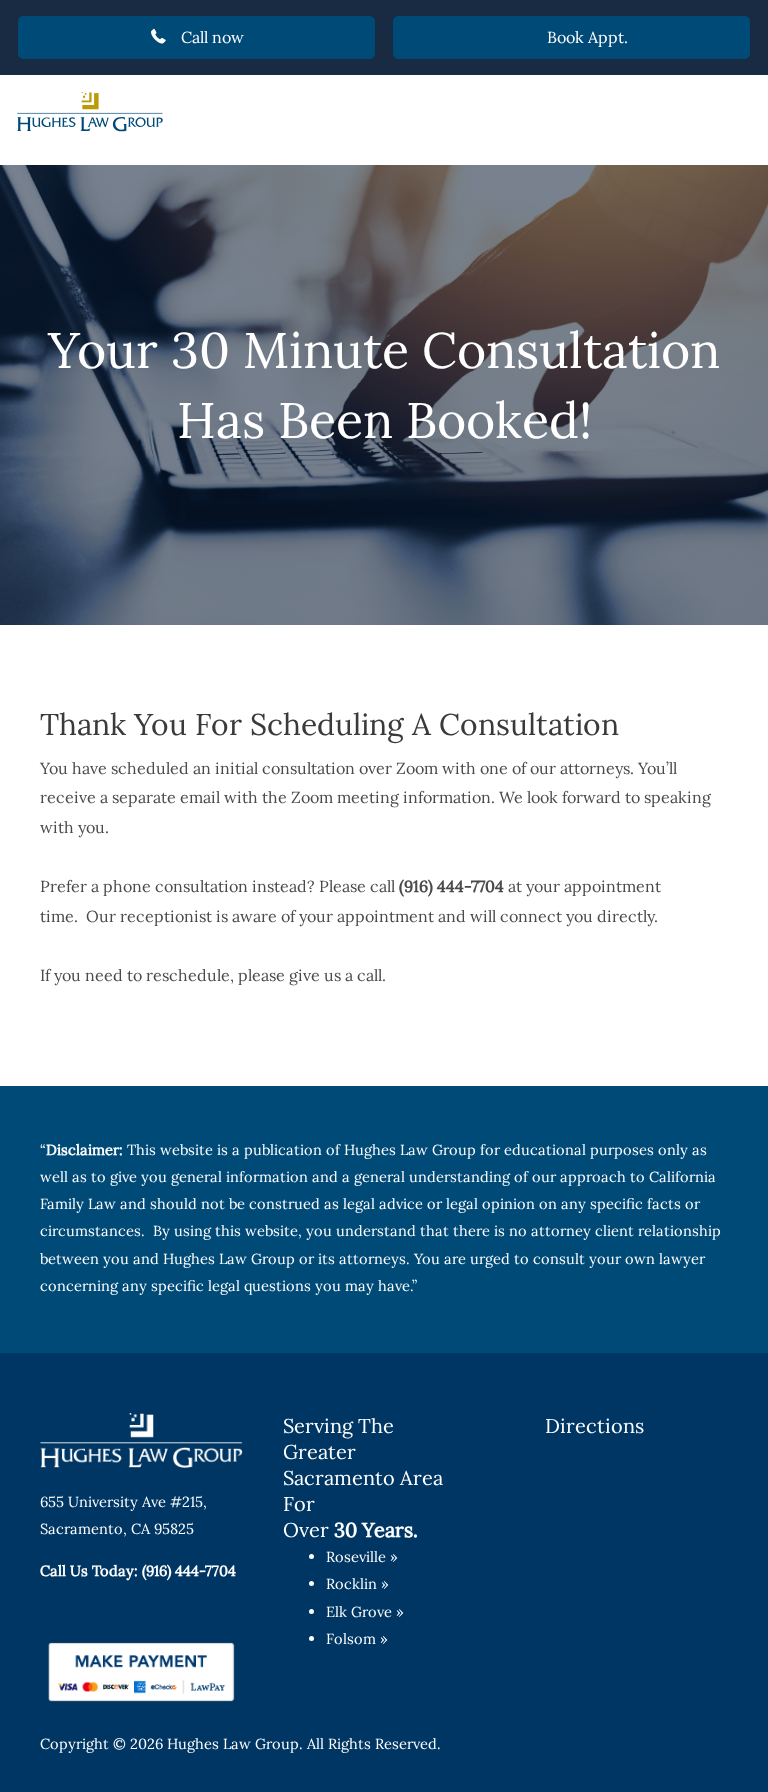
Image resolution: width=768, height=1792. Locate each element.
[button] (196, 37)
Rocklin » (357, 1583)
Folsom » (357, 1638)
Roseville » (362, 1556)
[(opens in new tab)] (141, 1669)
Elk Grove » (365, 1611)
